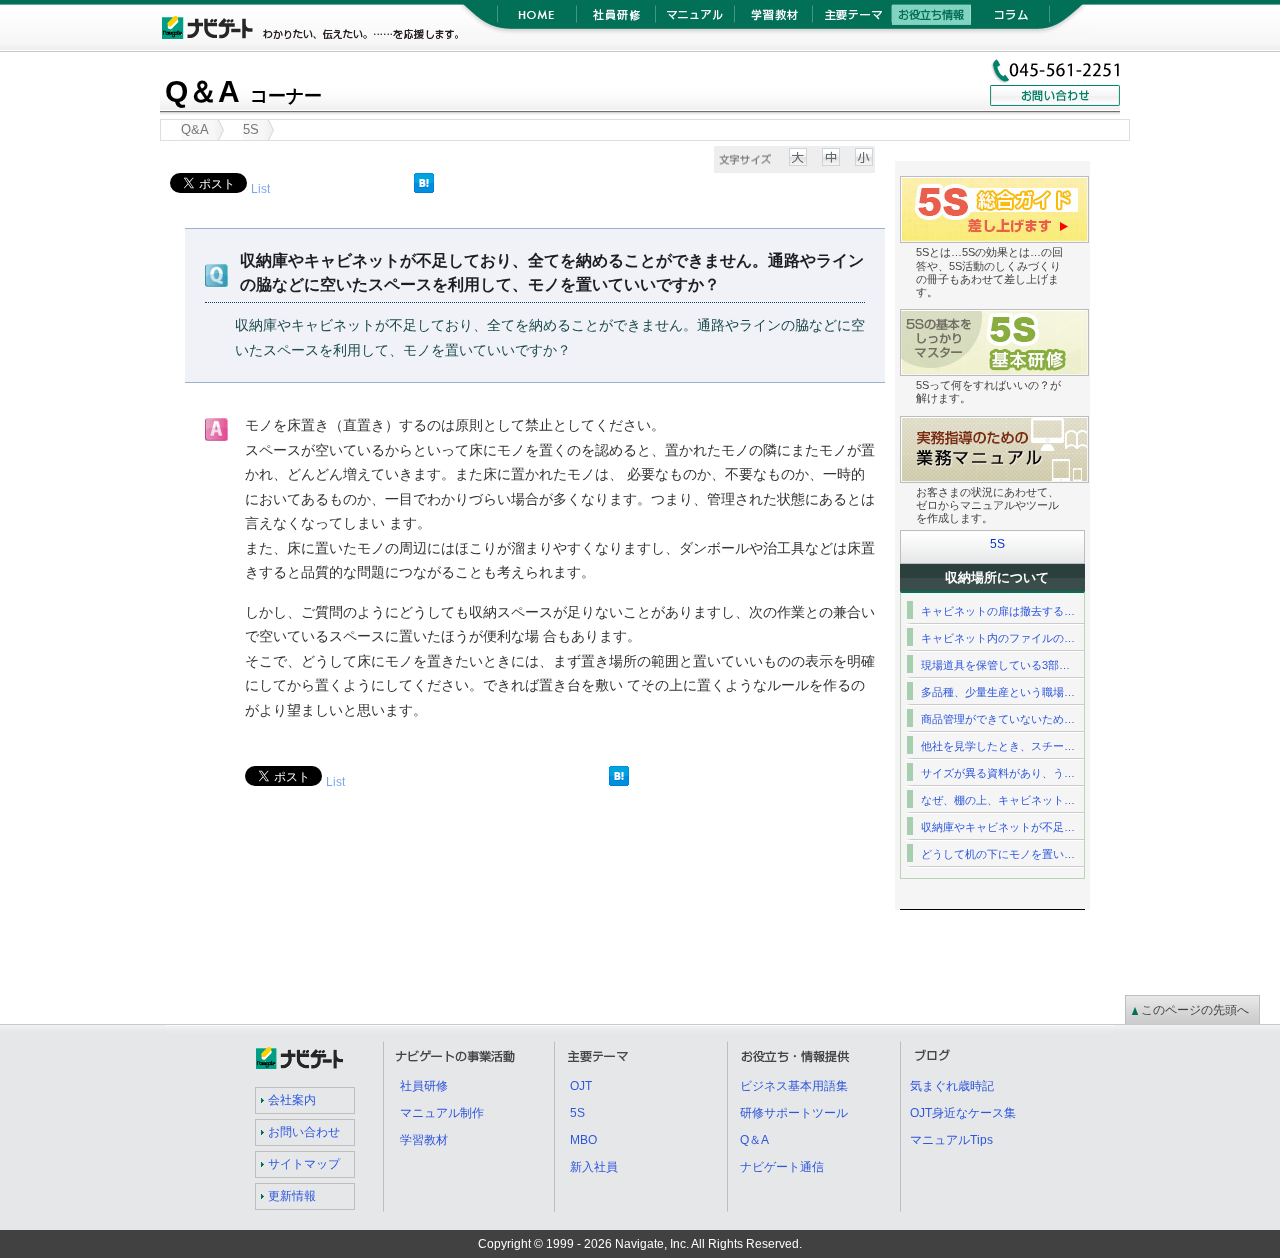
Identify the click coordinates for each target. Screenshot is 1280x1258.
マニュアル (694, 20)
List (260, 189)
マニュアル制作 (442, 1113)
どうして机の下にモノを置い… (998, 854)
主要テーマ (852, 20)
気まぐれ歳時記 (952, 1086)
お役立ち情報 (931, 20)
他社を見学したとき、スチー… (998, 746)
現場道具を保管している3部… (995, 665)
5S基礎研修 (1088, 321)
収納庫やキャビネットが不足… (998, 827)
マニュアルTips (951, 1140)
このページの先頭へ (1195, 1010)
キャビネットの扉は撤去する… (998, 611)
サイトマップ (304, 1164)
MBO (583, 1140)
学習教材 (773, 20)
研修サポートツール (794, 1113)
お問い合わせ (304, 1132)
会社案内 (292, 1100)
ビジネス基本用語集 (794, 1086)
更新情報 (292, 1196)
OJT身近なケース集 (963, 1113)
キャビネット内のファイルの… (998, 638)
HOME (536, 20)
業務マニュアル (1088, 428)
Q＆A (243, 91)
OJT (581, 1086)
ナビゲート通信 (782, 1167)
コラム (1010, 20)
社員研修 (615, 20)
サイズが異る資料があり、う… (998, 773)
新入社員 (594, 1167)
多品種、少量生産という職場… (998, 692)
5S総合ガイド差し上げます (1088, 188)
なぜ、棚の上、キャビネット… (998, 800)
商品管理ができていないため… (998, 719)
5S (997, 544)
